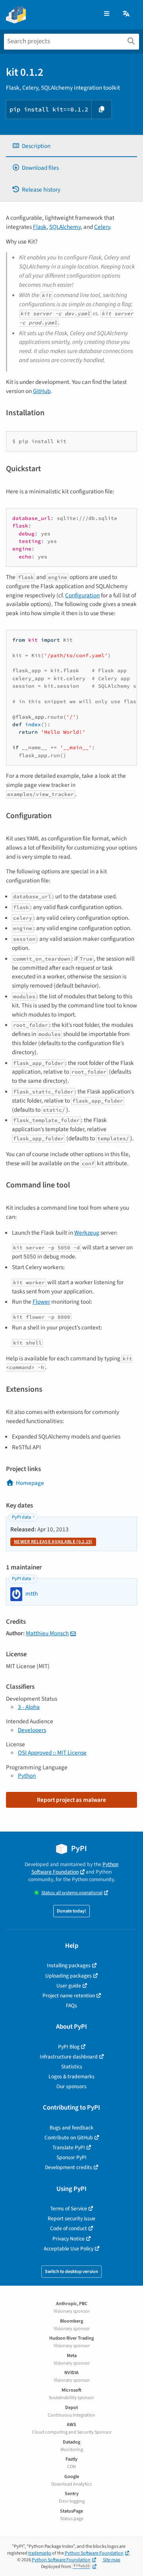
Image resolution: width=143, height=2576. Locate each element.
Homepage (30, 1483)
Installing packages (69, 1965)
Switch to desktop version (71, 2272)
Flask (40, 227)
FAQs (71, 2005)
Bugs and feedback (71, 2128)
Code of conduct (69, 2228)
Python (27, 1776)
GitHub (42, 391)
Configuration (82, 595)
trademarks (40, 2553)
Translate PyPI (69, 2147)
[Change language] (127, 14)
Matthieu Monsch (47, 1633)
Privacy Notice (69, 2239)
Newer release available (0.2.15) (53, 1542)
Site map (112, 2560)
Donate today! (71, 1911)
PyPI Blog (69, 2047)
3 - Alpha (29, 1707)
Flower (41, 1302)
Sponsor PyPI (71, 2157)
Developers (32, 1730)
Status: (72, 1893)
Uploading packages (69, 1976)
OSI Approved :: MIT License (52, 1753)
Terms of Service (69, 2209)
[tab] (71, 146)
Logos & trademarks (71, 2076)
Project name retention (69, 1996)
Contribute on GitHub (69, 2138)
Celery (102, 227)
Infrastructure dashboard (69, 2057)
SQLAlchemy (65, 227)
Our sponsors (71, 2086)
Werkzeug (87, 1233)
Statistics (72, 2067)
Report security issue (71, 2218)
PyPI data (21, 1517)
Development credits (69, 2167)
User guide (69, 1986)
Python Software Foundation (75, 1868)
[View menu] (107, 14)
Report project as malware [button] (71, 1800)
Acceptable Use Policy (69, 2249)
